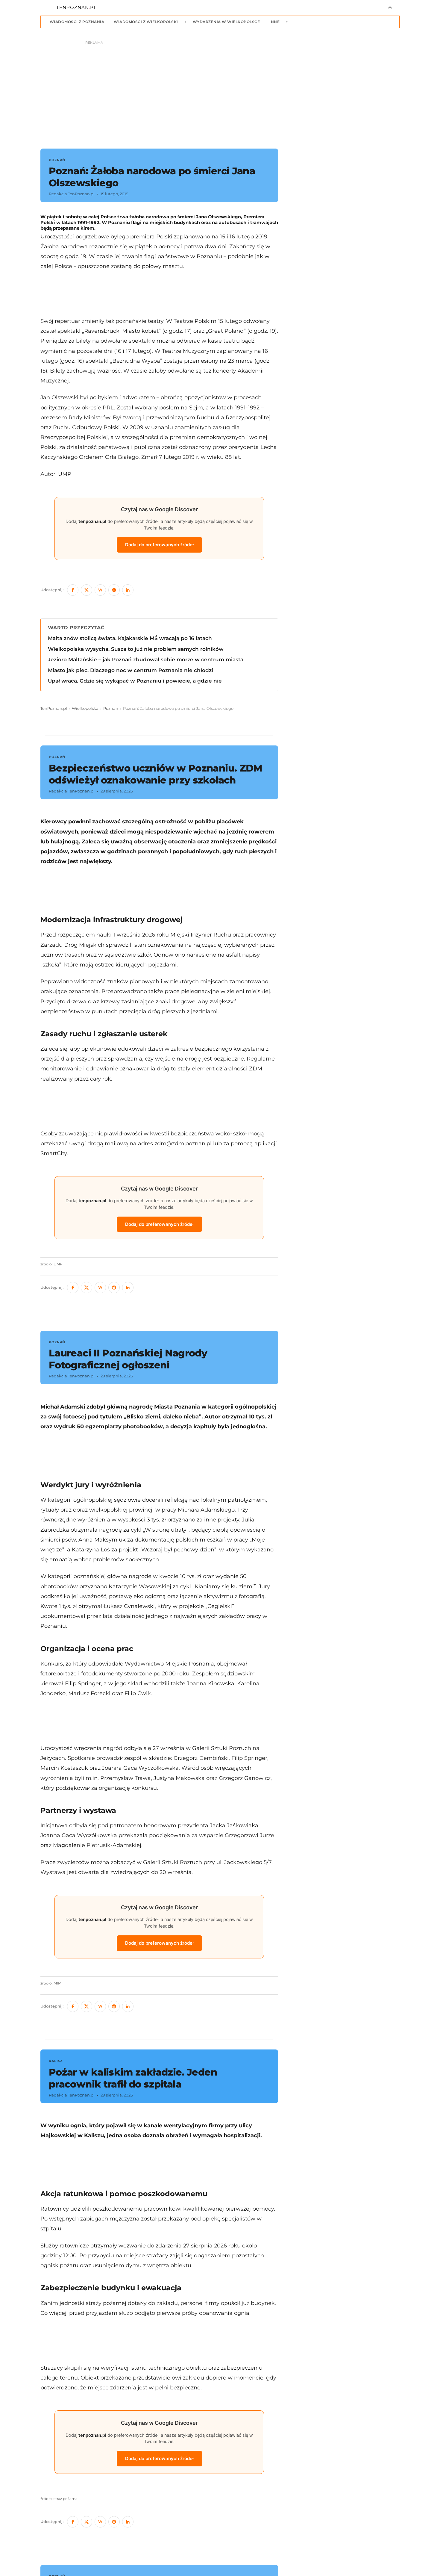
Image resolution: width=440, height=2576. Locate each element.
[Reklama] (220, 92)
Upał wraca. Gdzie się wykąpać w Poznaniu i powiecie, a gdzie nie (135, 681)
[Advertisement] (159, 294)
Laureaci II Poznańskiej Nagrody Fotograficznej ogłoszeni (128, 1359)
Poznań (111, 708)
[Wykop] (100, 590)
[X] (87, 590)
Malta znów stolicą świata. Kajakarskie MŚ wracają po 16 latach (130, 638)
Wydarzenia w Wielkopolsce (226, 22)
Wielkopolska (85, 708)
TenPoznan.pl (54, 708)
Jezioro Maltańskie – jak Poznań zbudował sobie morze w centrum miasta (146, 659)
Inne (274, 22)
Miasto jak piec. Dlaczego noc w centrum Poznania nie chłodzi (131, 670)
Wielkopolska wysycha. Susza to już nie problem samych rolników (136, 649)
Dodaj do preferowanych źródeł (159, 545)
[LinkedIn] (128, 590)
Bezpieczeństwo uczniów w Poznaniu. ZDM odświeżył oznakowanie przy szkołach (156, 774)
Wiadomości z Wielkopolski (146, 22)
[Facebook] (73, 590)
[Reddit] (114, 590)
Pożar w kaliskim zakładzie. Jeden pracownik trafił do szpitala (133, 2078)
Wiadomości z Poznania (77, 22)
